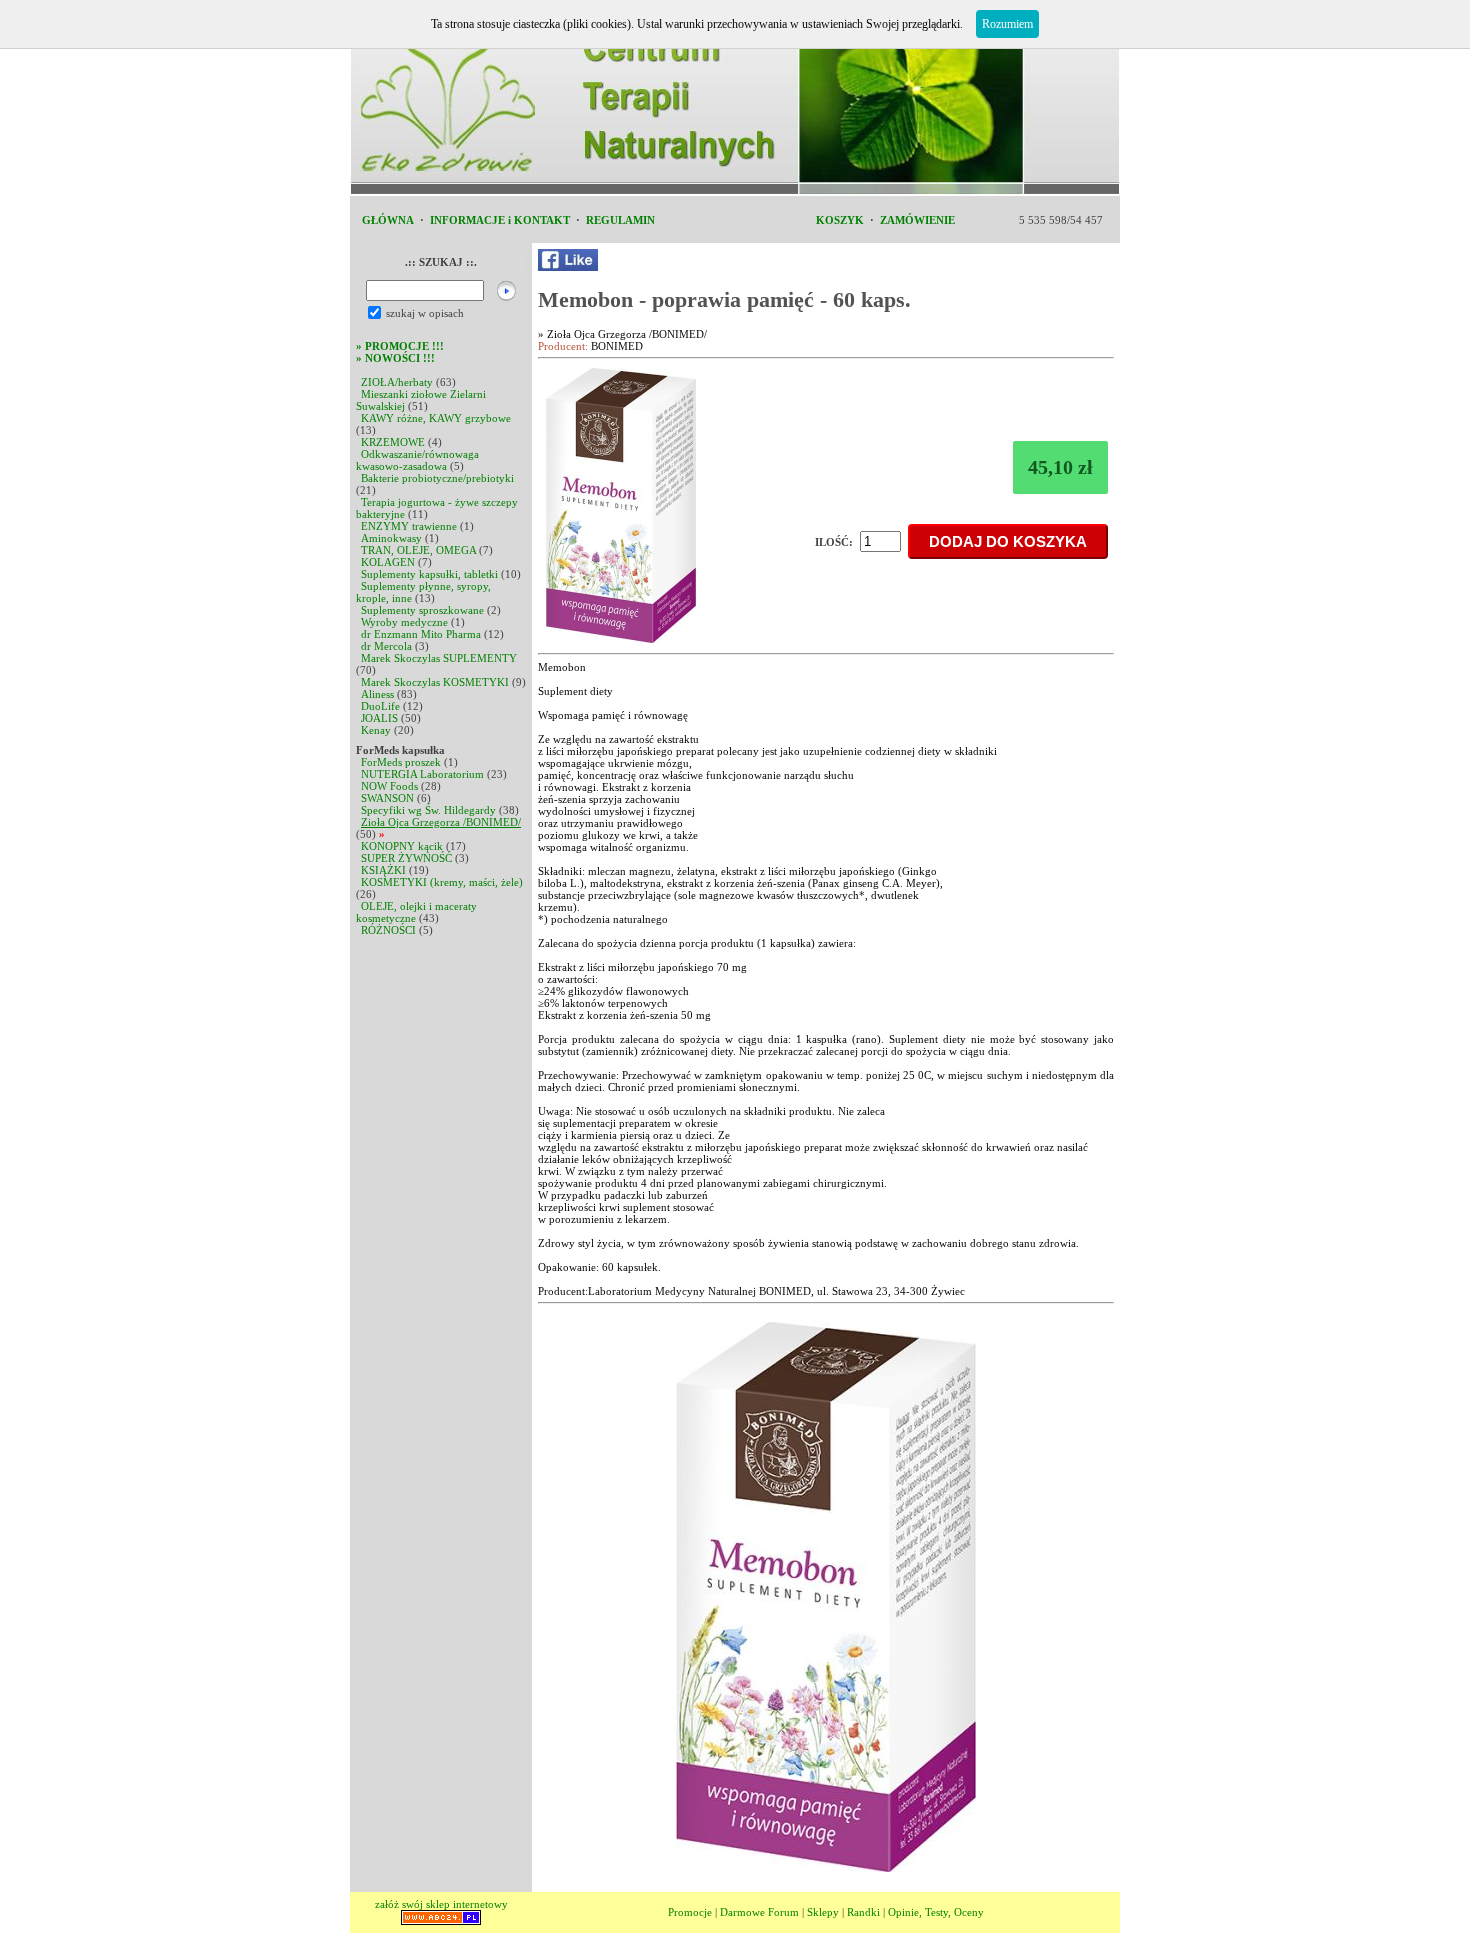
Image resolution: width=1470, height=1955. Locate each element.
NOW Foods (389, 786)
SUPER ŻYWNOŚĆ (406, 858)
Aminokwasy (391, 538)
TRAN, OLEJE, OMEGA (418, 550)
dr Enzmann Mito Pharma (421, 634)
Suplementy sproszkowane (422, 610)
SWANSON (387, 798)
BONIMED (617, 346)
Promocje (690, 1912)
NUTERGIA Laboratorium (422, 774)
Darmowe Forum (759, 1912)
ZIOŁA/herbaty (397, 382)
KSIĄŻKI (383, 870)
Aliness (377, 694)
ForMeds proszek (401, 762)
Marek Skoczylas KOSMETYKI (435, 682)
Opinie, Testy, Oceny (936, 1912)
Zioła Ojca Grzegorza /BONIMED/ (441, 822)
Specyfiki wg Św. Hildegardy (428, 810)
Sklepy (823, 1912)
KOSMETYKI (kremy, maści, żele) (442, 882)
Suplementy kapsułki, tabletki (429, 574)
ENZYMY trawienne (409, 526)
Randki (863, 1912)
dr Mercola (386, 646)
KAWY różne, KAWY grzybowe (436, 418)
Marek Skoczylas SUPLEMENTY (439, 658)
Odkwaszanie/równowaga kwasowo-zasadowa (417, 460)
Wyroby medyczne (404, 622)
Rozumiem (1007, 24)
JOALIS (379, 718)
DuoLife (380, 706)
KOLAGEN (388, 562)
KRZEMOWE (393, 442)
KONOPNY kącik (402, 846)
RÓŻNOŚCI (388, 930)
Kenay (376, 730)
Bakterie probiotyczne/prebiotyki (437, 478)
